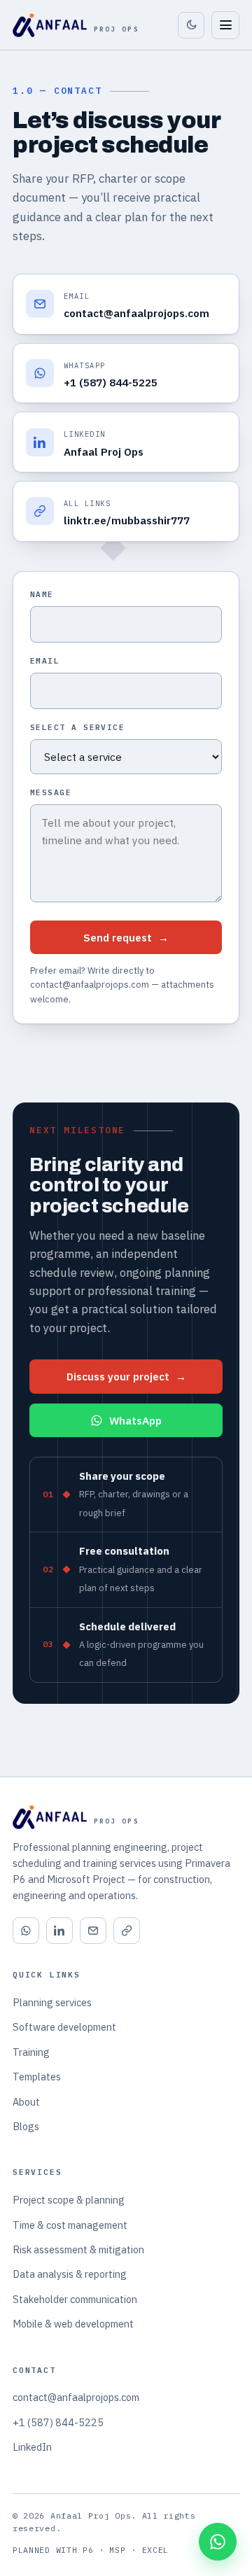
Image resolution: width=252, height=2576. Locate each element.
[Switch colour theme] (191, 25)
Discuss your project (126, 1376)
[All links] (127, 1931)
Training (31, 2052)
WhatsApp (135, 1420)
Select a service (77, 727)
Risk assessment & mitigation (78, 2249)
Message (51, 792)
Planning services (52, 2002)
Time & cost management (70, 2225)
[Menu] (225, 25)
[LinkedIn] (59, 1931)
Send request (126, 937)
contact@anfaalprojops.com (76, 2397)
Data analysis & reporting (70, 2274)
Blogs (26, 2126)
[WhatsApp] (26, 1931)
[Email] (93, 1931)
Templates (37, 2077)
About (26, 2102)
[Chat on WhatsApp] (218, 2542)
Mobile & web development (73, 2324)
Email (45, 661)
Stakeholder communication (75, 2299)
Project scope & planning (69, 2200)
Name (42, 594)
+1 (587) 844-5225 (58, 2422)
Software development (64, 2027)
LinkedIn (32, 2447)
